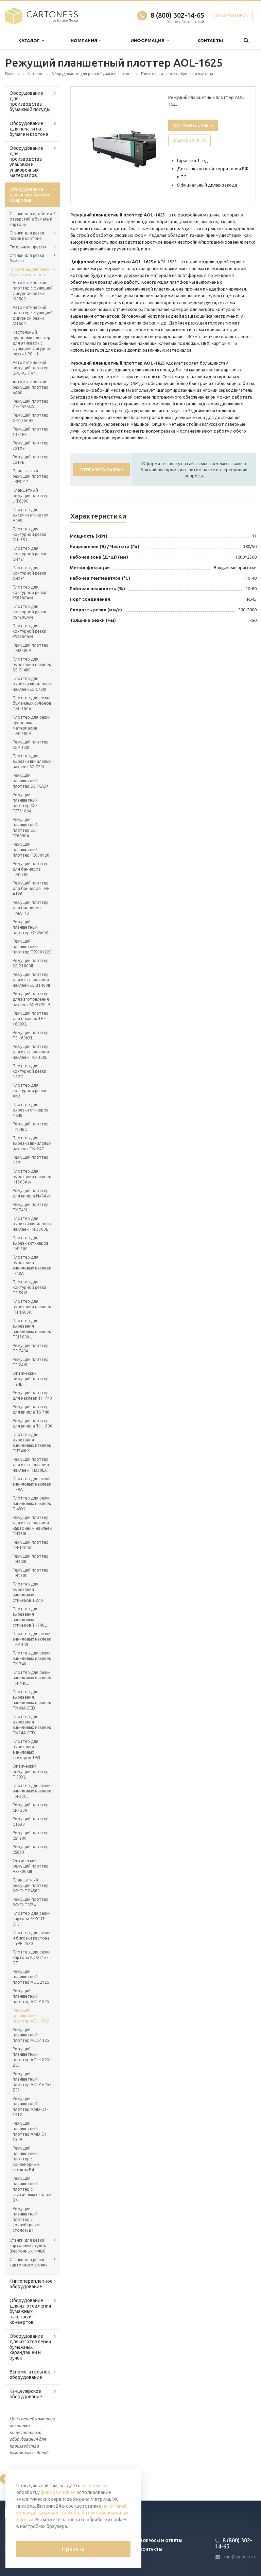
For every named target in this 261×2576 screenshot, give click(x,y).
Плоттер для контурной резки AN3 (29, 1091)
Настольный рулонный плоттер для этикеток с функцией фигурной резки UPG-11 (32, 343)
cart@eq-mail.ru (239, 2557)
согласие (92, 2486)
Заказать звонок (231, 15)
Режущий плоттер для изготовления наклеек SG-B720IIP (31, 999)
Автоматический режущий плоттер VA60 (31, 387)
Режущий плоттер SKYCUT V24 (31, 1902)
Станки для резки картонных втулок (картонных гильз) (28, 2246)
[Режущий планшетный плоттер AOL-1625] (133, 145)
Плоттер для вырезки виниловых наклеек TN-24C (32, 1143)
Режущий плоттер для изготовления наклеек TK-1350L (31, 1052)
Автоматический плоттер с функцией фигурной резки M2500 (33, 291)
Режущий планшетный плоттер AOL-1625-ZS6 (32, 2082)
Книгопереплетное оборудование (31, 2284)
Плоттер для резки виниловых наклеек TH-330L (32, 1791)
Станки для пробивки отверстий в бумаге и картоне (31, 219)
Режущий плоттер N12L (31, 1160)
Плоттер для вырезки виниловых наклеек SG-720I (32, 761)
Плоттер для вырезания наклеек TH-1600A (32, 1307)
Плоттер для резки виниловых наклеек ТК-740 (32, 1658)
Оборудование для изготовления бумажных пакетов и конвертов (30, 2311)
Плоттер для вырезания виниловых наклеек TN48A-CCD (32, 1700)
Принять (73, 2549)
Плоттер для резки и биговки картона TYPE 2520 (32, 1938)
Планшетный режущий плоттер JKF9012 (31, 476)
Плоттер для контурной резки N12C (29, 1071)
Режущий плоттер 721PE (31, 460)
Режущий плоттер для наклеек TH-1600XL (31, 1019)
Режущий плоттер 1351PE (31, 432)
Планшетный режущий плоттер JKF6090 (31, 496)
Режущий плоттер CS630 (31, 1849)
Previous (90, 144)
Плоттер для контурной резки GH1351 (29, 534)
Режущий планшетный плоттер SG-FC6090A (25, 828)
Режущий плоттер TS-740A (31, 1348)
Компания (85, 40)
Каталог (30, 40)
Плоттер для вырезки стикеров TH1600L (30, 1243)
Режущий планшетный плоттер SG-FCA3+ (31, 781)
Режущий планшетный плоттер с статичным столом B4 (32, 2189)
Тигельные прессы (28, 247)
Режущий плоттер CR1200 (31, 1808)
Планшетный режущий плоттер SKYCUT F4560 (31, 1885)
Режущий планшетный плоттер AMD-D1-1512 (30, 2107)
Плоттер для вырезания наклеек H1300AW (32, 1177)
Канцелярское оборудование (26, 2394)
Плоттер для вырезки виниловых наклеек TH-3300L (32, 1224)
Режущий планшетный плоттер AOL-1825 (31, 1996)
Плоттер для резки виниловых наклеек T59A (32, 1484)
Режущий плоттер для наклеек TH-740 (32, 1395)
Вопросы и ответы (161, 2541)
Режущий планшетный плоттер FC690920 (31, 850)
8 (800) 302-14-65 (177, 15)
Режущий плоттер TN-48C (31, 1127)
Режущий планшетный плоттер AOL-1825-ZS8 (32, 2057)
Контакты (210, 40)
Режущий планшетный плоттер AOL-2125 (31, 1977)
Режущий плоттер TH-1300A (31, 1545)
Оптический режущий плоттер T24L (31, 1379)
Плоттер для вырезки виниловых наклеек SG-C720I (32, 684)
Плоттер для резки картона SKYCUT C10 (32, 1919)
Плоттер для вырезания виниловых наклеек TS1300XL (32, 1329)
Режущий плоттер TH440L (31, 1559)
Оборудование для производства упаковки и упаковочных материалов (26, 162)
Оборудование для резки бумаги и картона (29, 195)
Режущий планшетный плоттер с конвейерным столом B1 (26, 2219)
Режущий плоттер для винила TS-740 (31, 1409)
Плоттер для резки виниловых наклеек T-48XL (32, 1503)
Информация (149, 40)
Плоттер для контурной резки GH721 (29, 554)
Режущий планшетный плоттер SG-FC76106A (25, 803)
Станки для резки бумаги (27, 258)
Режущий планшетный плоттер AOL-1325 (31, 2035)
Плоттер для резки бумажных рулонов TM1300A (32, 703)
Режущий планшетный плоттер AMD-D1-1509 (30, 2131)
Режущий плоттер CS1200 (31, 1835)
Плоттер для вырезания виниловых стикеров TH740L (30, 1617)
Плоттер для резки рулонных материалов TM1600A (32, 725)
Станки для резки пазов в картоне (27, 236)
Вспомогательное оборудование (30, 2375)
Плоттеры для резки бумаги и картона (30, 272)
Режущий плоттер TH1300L (31, 1573)
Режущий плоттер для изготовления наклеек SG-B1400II (31, 980)
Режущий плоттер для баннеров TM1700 (31, 869)
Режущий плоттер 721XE (31, 446)
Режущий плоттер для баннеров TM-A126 (31, 888)
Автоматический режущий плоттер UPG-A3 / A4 (31, 368)
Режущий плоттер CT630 (31, 1821)
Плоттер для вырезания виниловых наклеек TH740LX (32, 1443)
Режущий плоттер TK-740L (31, 1207)
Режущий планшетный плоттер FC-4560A (31, 927)
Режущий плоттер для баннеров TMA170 (31, 908)
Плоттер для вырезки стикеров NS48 (30, 1110)
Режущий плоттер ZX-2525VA (31, 404)
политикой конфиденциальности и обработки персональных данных (72, 2513)
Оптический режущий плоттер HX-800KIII (31, 1866)
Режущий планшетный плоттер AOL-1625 (31, 2016)
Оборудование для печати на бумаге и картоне (29, 129)
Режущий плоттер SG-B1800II (31, 963)
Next (146, 144)
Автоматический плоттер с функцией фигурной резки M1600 (33, 316)
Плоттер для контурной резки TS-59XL (29, 1287)
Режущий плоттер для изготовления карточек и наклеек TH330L (32, 1526)
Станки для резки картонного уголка (29, 2262)
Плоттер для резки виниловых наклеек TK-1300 (32, 1639)
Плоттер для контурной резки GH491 (29, 573)
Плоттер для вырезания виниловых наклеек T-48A (32, 1265)
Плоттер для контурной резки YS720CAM (29, 612)
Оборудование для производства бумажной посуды (30, 101)
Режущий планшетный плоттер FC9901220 (32, 947)
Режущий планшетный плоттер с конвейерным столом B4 (26, 2159)
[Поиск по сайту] (246, 41)
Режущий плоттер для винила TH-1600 (32, 1423)
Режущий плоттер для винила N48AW (31, 1193)
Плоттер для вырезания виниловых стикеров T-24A (28, 1592)
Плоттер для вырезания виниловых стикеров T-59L (28, 1749)
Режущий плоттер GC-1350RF (31, 418)
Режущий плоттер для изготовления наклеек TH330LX (31, 1465)
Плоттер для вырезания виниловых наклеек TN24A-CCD (32, 1725)
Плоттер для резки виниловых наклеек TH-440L (32, 1678)
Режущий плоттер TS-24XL (31, 1362)
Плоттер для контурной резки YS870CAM (29, 592)
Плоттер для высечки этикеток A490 (30, 515)
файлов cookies (58, 2492)
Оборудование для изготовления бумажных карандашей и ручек (30, 2347)
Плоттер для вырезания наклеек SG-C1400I (32, 664)
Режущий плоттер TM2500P (31, 648)
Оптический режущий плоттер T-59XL (31, 1772)
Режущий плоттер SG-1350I (31, 745)
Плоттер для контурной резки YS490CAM (29, 631)
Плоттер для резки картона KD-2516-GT (32, 1957)
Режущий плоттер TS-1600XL (31, 1035)
